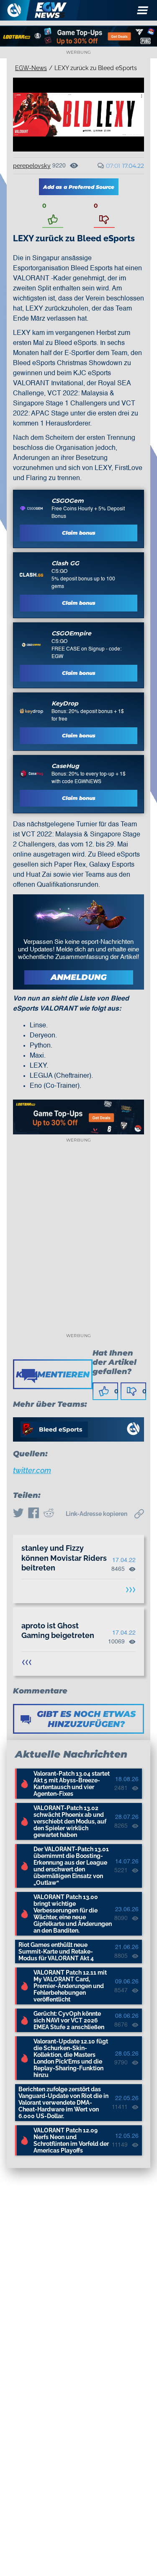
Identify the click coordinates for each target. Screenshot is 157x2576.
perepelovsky (32, 166)
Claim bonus (79, 533)
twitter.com (32, 1470)
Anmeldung (79, 977)
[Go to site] (31, 508)
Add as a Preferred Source (79, 187)
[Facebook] (33, 1514)
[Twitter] (18, 1514)
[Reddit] (49, 1514)
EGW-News (31, 68)
